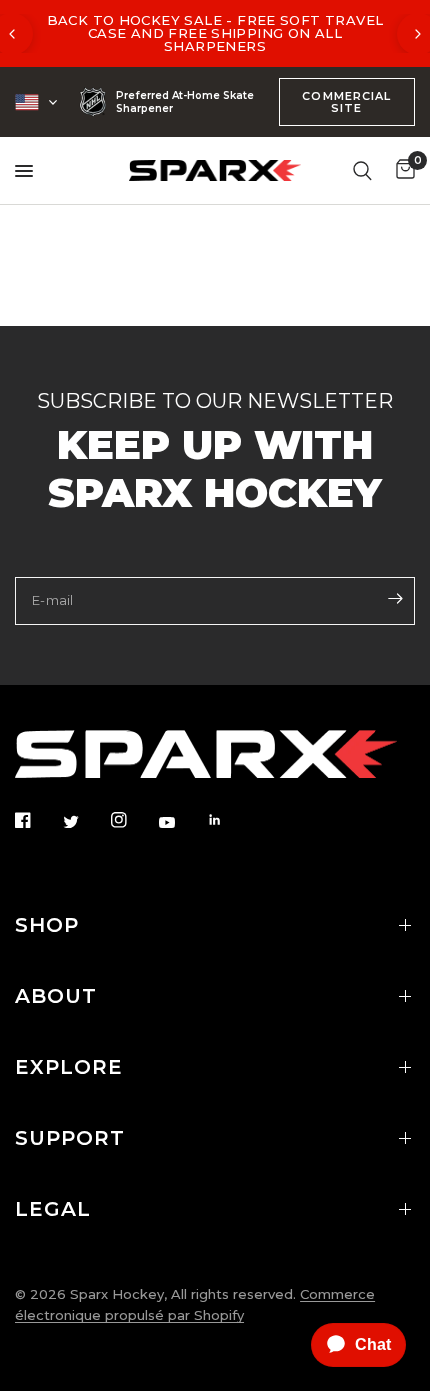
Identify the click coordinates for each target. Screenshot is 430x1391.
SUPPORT (70, 1138)
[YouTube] (181, 822)
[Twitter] (85, 821)
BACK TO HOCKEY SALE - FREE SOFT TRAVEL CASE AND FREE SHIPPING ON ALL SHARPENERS (215, 33)
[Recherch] (362, 170)
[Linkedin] (229, 820)
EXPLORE (69, 1067)
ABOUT (56, 996)
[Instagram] (133, 820)
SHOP (47, 925)
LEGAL (53, 1209)
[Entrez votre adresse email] (395, 599)
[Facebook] (37, 820)
